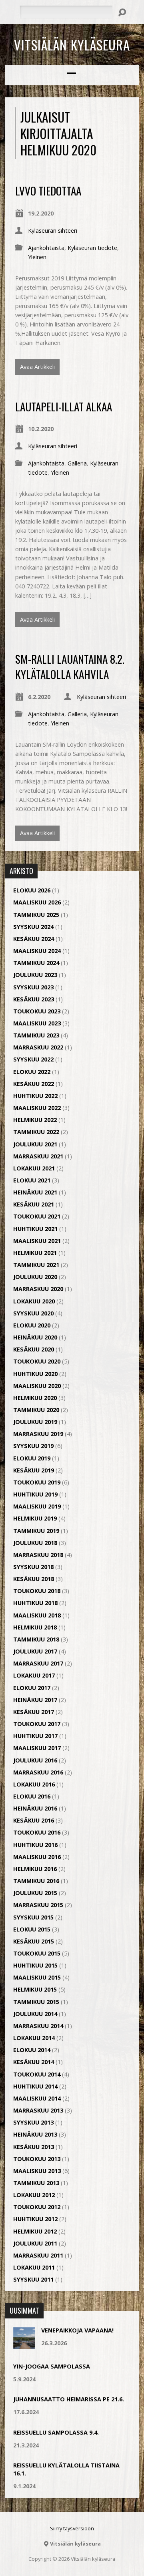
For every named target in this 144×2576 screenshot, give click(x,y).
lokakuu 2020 (34, 1301)
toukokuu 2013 (37, 2159)
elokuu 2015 (32, 1929)
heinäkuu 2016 (35, 1808)
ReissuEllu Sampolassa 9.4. (56, 2432)
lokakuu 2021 (34, 1168)
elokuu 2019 (32, 1458)
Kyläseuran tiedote (92, 248)
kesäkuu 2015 (34, 1941)
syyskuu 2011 (33, 2279)
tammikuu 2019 (36, 1531)
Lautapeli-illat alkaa (64, 406)
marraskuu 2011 (38, 2255)
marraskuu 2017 (38, 1663)
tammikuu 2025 (36, 915)
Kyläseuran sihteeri (53, 231)
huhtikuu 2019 (35, 1494)
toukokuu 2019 (37, 1482)
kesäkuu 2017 (34, 1712)
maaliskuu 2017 (37, 1748)
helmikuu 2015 (35, 1989)
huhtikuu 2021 (35, 1229)
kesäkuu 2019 (34, 1470)
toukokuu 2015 (37, 1953)
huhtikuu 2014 (35, 2086)
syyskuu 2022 (33, 1059)
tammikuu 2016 (36, 1881)
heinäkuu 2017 (35, 1700)
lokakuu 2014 (34, 2038)
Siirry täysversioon (72, 2528)
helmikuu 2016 (35, 1869)
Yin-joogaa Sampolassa (52, 2366)
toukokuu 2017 (37, 1724)
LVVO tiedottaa (48, 190)
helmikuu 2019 (35, 1518)
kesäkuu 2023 (34, 999)
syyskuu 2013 (33, 2122)
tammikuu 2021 (36, 1265)
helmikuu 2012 (35, 2231)
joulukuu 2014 (35, 2014)
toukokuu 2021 (37, 1216)
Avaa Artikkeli (37, 367)
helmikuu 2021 (35, 1253)
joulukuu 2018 (35, 1543)
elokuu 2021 (32, 1180)
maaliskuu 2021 (37, 1241)
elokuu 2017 (32, 1688)
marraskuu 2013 (38, 2110)
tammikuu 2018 (36, 1639)
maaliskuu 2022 (37, 1108)
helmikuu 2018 (35, 1627)
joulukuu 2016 (35, 1760)
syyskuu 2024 (33, 927)
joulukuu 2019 (35, 1422)
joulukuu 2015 (35, 1893)
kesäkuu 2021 (34, 1204)
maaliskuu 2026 (37, 902)
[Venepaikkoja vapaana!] (24, 2345)
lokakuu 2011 (34, 2267)
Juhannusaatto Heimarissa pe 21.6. (69, 2399)
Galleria (77, 463)
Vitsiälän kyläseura (72, 44)
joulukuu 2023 (35, 975)
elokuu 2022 (32, 1072)
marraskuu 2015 (38, 1905)
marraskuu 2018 (38, 1555)
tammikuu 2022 (36, 1132)
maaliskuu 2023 (37, 1023)
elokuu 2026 (32, 890)
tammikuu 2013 (36, 2183)
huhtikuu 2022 (35, 1096)
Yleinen (37, 257)
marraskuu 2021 (38, 1156)
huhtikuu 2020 (35, 1374)
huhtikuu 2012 (35, 2219)
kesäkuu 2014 (34, 2062)
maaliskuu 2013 (37, 2171)
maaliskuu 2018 (37, 1615)
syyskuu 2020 (33, 1313)
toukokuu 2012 (37, 2207)
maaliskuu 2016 (37, 1857)
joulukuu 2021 (35, 1144)
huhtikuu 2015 (35, 1965)
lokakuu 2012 (34, 2195)
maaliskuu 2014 (37, 2098)
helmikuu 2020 (35, 1398)
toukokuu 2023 (37, 1011)
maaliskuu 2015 (37, 1977)
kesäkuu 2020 (34, 1349)
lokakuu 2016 (34, 1784)
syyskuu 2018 (33, 1567)
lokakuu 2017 (34, 1675)
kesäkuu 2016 (34, 1820)
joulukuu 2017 (35, 1651)
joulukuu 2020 (35, 1277)
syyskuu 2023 (33, 987)
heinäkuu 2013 (35, 2134)
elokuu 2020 (32, 1325)
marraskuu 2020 (38, 1289)
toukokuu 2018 (37, 1591)
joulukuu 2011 (35, 2243)
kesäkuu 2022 (34, 1084)
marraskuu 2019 (38, 1434)
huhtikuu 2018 (35, 1603)
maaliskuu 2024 (37, 951)
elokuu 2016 (32, 1796)
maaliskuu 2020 (37, 1386)
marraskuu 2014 (38, 2026)
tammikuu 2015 (36, 2002)
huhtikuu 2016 (35, 1845)
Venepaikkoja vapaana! (77, 2330)
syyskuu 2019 (33, 1446)
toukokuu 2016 (37, 1832)
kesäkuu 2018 (34, 1579)
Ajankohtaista (46, 248)
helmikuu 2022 (35, 1120)
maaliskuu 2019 (37, 1506)
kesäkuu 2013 (34, 2147)
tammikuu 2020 (36, 1410)
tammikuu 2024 (36, 963)
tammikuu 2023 (36, 1035)
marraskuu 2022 (38, 1047)
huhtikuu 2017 (35, 1736)
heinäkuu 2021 (35, 1192)
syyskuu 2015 (33, 1917)
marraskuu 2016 (38, 1772)
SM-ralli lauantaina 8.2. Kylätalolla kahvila (70, 666)
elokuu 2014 (32, 2050)
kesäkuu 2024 (34, 939)
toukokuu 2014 (37, 2074)
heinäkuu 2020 (35, 1337)
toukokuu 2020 (37, 1361)
